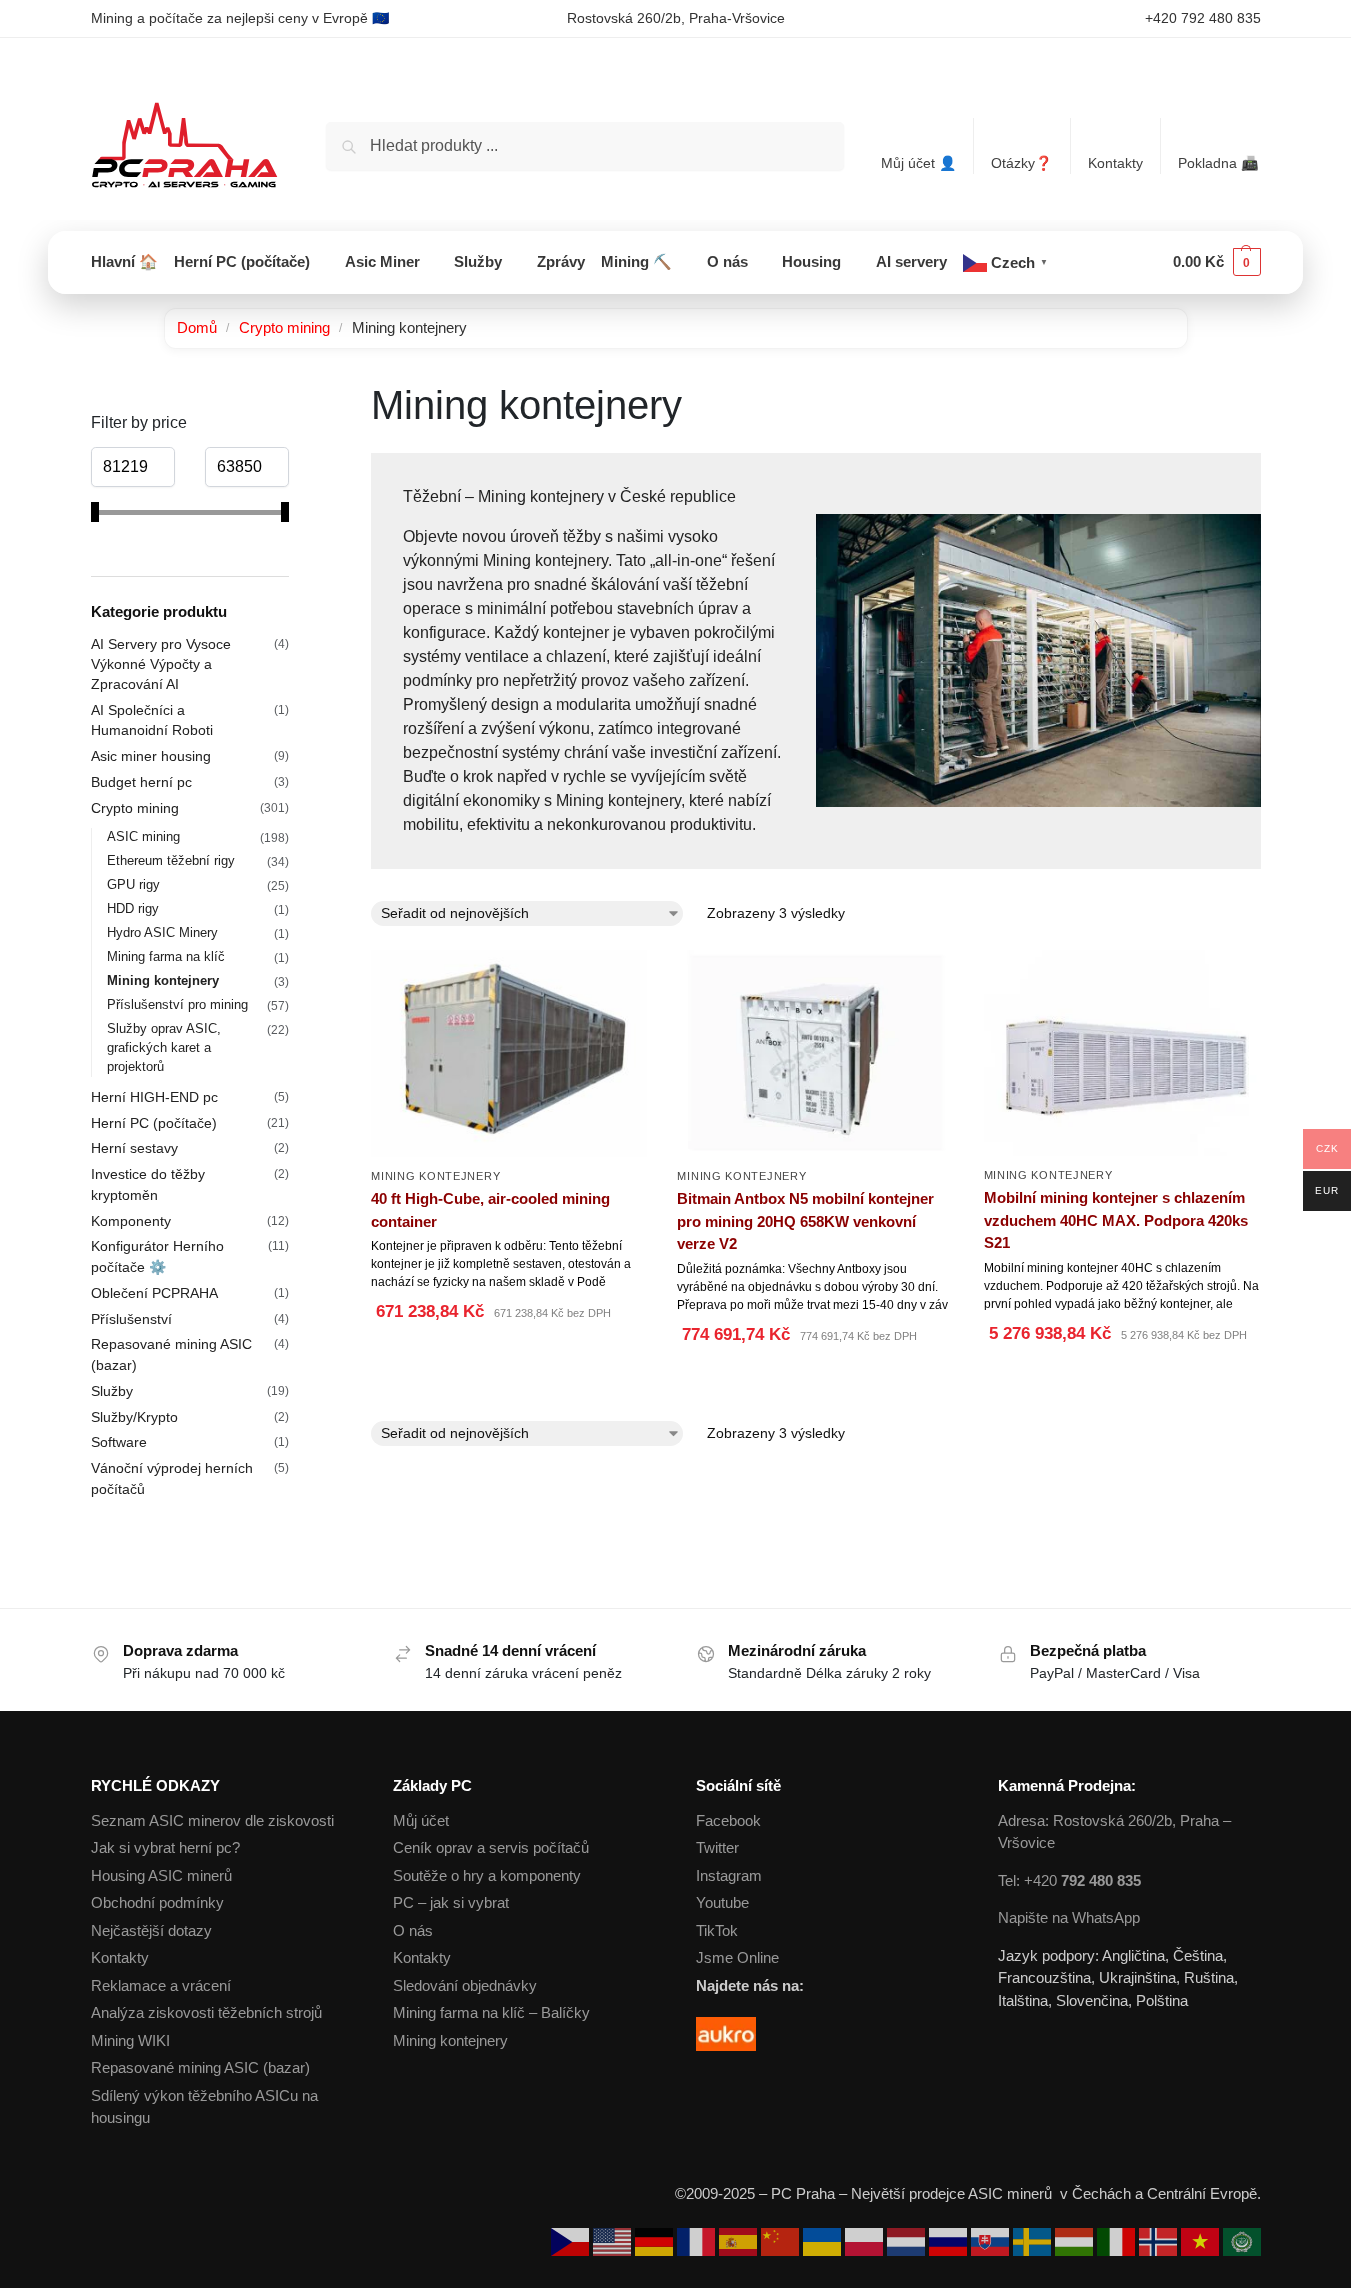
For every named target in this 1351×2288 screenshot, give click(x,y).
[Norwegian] (1160, 2240)
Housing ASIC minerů (161, 1875)
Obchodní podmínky (157, 1902)
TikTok (717, 1930)
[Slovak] (992, 2240)
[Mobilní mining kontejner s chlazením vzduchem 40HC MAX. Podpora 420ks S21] (1122, 1053)
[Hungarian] (1076, 2240)
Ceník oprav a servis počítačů (491, 1847)
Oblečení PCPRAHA (154, 1293)
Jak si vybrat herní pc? (165, 1847)
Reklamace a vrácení (161, 1985)
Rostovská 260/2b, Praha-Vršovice (676, 18)
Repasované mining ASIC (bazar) (200, 2067)
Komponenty (131, 1221)
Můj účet (421, 1820)
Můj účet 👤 (918, 163)
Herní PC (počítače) (154, 1123)
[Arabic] (1242, 2240)
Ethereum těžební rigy (171, 860)
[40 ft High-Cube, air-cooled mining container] (509, 1053)
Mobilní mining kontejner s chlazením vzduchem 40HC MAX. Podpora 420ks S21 (1116, 1220)
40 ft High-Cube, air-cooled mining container (490, 1210)
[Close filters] (295, 394)
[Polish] (866, 2240)
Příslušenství (131, 1319)
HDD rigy (133, 908)
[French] (698, 2240)
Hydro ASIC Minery (162, 932)
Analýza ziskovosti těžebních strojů (206, 2012)
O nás (413, 1930)
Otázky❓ (1021, 163)
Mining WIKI (130, 2040)
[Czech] (572, 2240)
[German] (656, 2240)
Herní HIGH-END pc (154, 1097)
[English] (614, 2240)
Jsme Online (737, 1957)
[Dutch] (908, 2240)
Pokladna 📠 (1218, 163)
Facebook (728, 1820)
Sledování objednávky (465, 1985)
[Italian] (1118, 2240)
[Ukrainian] (824, 2240)
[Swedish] (1034, 2240)
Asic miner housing (151, 756)
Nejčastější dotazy (151, 1930)
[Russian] (950, 2240)
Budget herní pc (141, 782)
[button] (1217, 262)
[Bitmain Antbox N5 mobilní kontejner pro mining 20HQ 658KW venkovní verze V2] (815, 1053)
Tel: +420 (1069, 1880)
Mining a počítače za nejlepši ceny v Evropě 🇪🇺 (240, 18)
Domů (197, 327)
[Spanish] (740, 2240)
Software (119, 1442)
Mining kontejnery (435, 1176)
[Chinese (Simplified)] (782, 2240)
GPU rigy (133, 884)
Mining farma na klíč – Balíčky (491, 2012)
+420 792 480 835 (1203, 18)
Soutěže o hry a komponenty (487, 1875)
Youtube (722, 1902)
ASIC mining (143, 836)
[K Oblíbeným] (632, 1314)
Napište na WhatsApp (1069, 1917)
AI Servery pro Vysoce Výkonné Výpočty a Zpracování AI (161, 664)
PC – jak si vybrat (451, 1902)
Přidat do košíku (509, 1362)
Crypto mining (284, 327)
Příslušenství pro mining (177, 1004)
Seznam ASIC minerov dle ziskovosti (212, 1820)
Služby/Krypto (134, 1417)
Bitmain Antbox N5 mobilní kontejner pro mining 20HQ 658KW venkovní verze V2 (805, 1221)
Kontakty (1115, 163)
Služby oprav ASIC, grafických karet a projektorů (164, 1047)
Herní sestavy (134, 1148)
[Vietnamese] (1202, 2240)
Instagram (729, 1875)
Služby (112, 1391)
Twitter (717, 1847)
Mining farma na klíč (166, 956)
